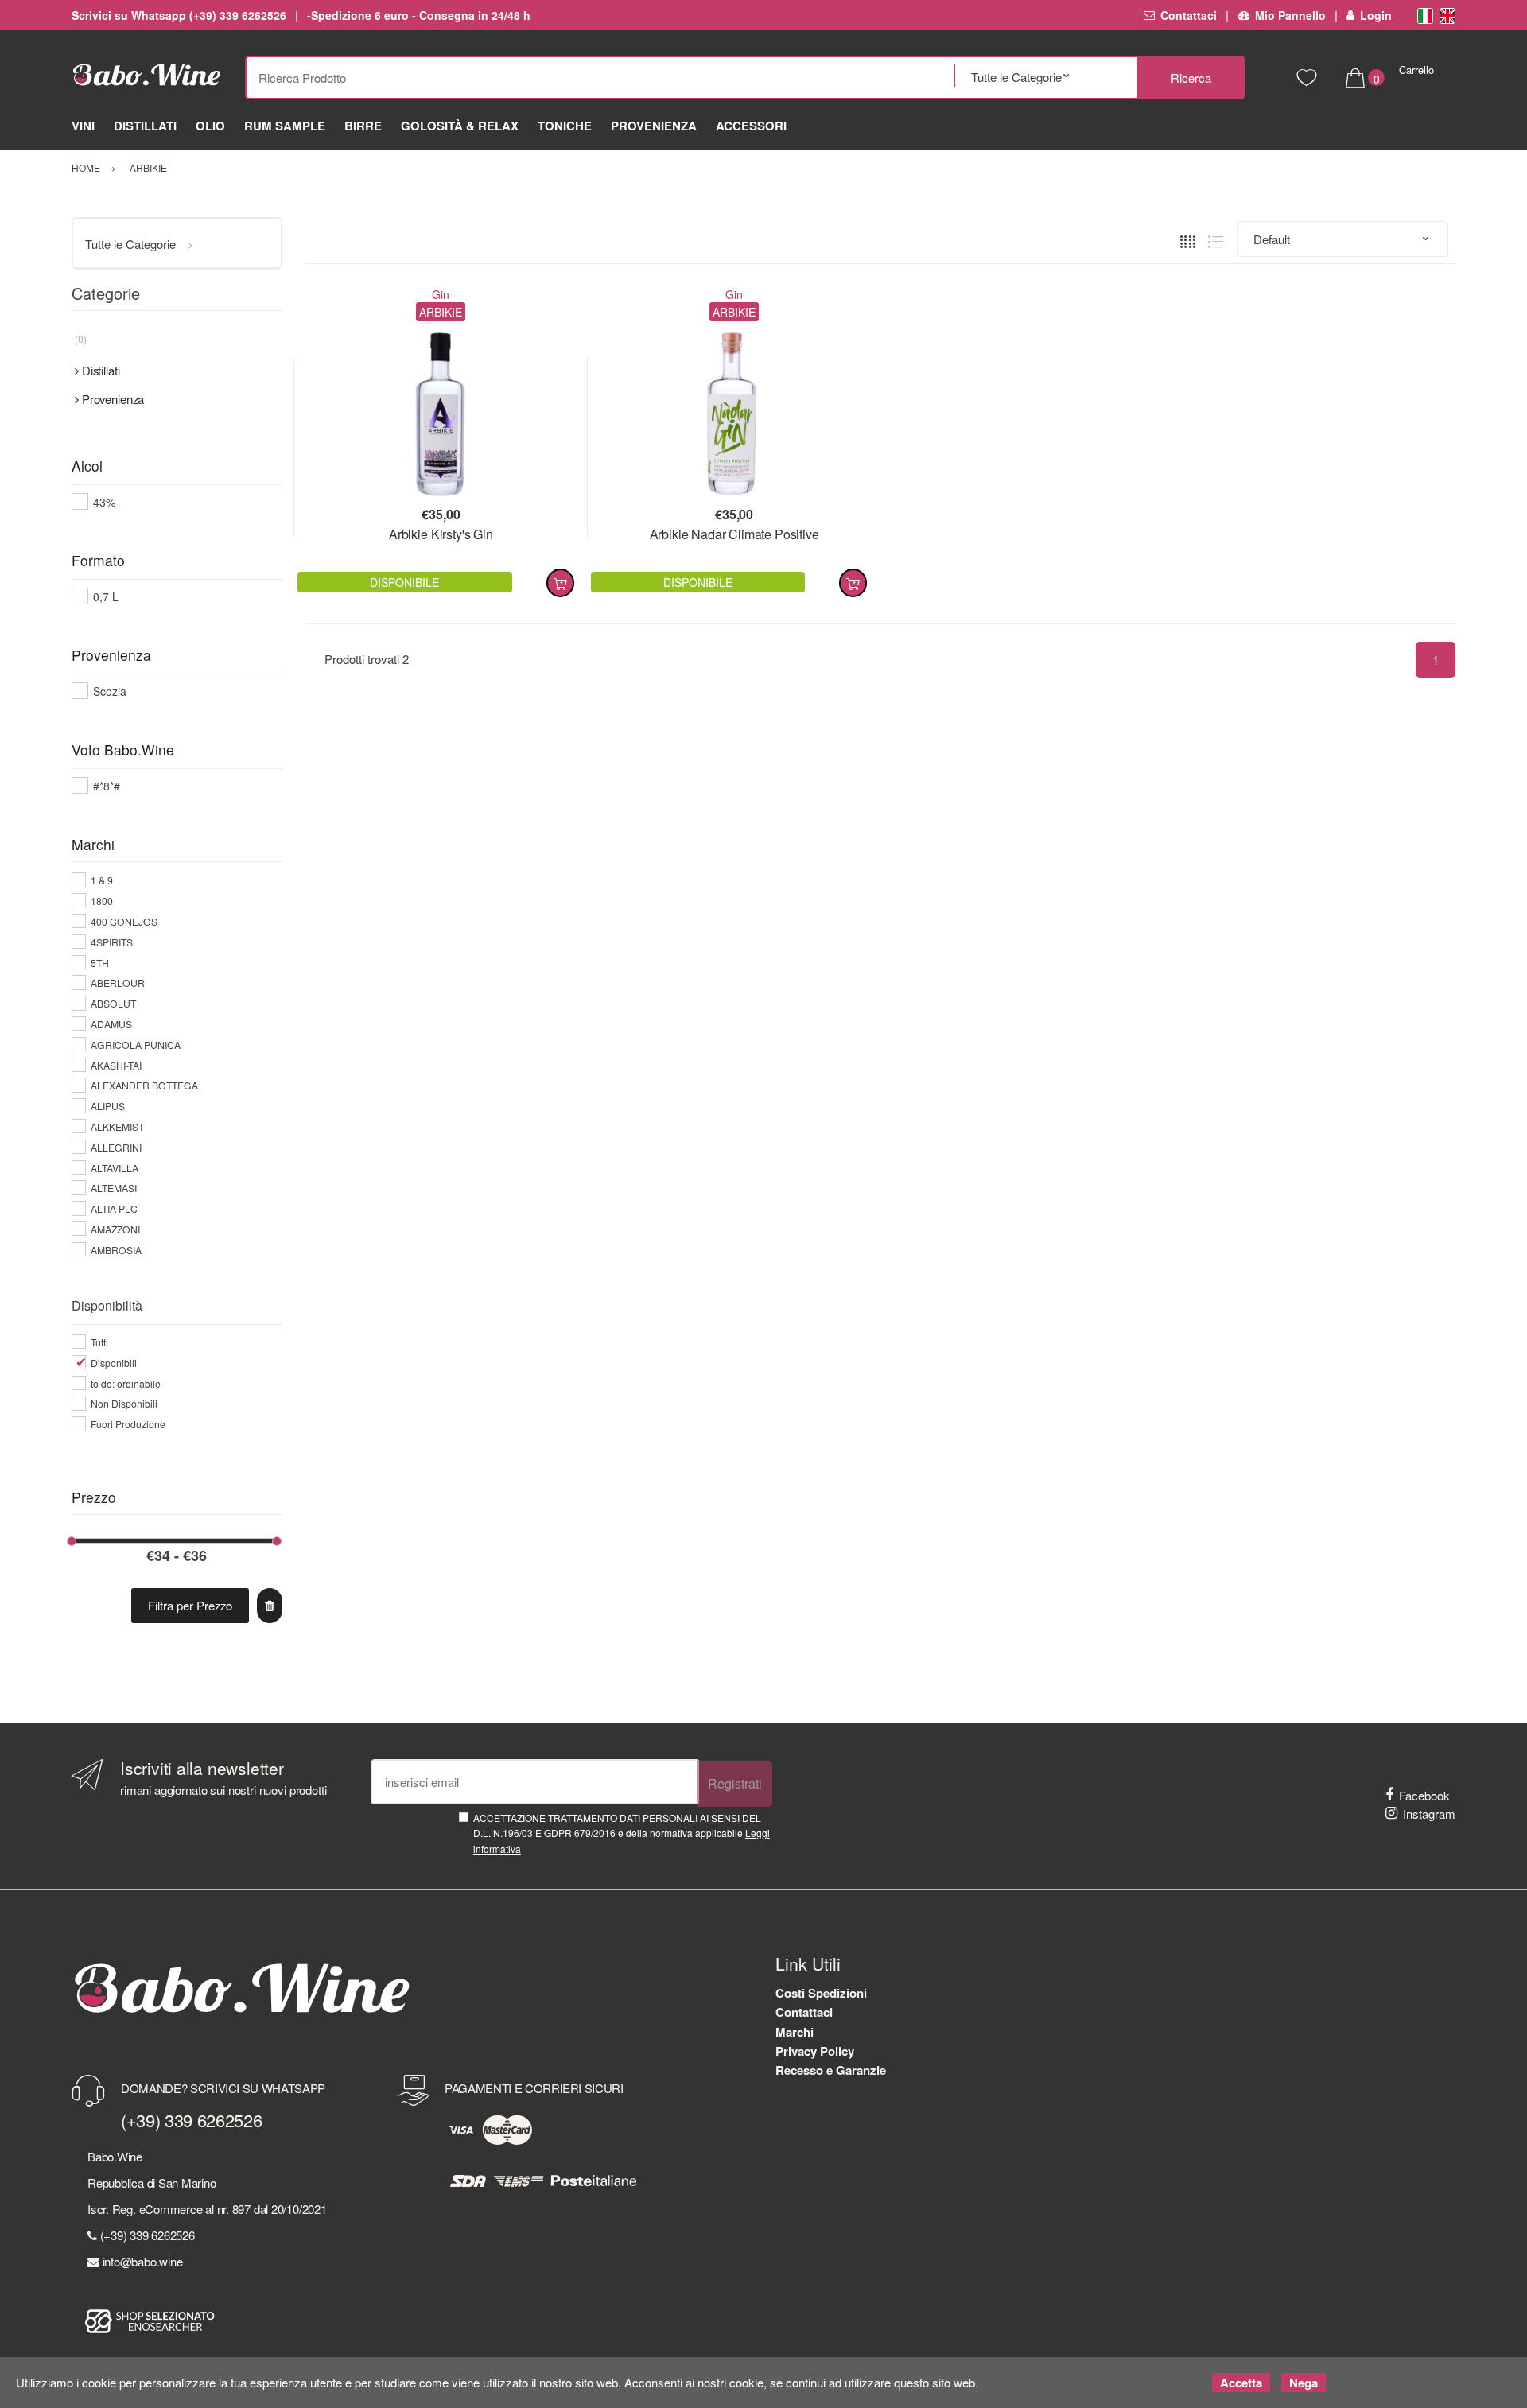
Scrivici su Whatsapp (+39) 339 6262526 (179, 15)
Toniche (565, 126)
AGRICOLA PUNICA (136, 1045)
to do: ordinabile (126, 1383)
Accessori (751, 126)
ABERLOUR (118, 983)
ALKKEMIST (117, 1126)
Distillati (145, 126)
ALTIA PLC (114, 1208)
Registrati (735, 1783)
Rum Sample (285, 126)
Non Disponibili (124, 1403)
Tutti (99, 1342)
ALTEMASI (114, 1188)
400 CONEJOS (124, 921)
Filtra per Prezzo (190, 1605)
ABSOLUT (113, 1003)
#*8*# (107, 786)
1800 (102, 901)
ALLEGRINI (116, 1147)
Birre (363, 126)
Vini (83, 126)
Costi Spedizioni (821, 1993)
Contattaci (1189, 15)
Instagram (1429, 1814)
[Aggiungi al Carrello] (560, 583)
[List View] (1216, 239)
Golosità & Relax (460, 126)
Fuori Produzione (128, 1424)
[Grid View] (1188, 239)
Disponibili (114, 1363)
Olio (210, 126)
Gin (441, 294)
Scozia (110, 691)
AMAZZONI (115, 1229)
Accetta (1241, 2383)
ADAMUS (111, 1024)
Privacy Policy (815, 2051)
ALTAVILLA (115, 1168)
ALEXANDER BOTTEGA (144, 1085)
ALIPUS (108, 1106)
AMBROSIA (116, 1250)
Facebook (1424, 1795)
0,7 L (106, 596)
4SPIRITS (112, 942)
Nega (1304, 2383)
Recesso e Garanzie (831, 2070)
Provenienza (654, 126)
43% (104, 502)
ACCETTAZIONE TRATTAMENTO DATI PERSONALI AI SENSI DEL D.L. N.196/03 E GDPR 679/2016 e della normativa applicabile (622, 1833)
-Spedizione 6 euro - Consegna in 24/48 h (419, 15)
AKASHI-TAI (116, 1065)
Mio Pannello (1290, 15)
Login (1376, 15)
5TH (100, 963)
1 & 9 (102, 880)
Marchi (795, 2032)
